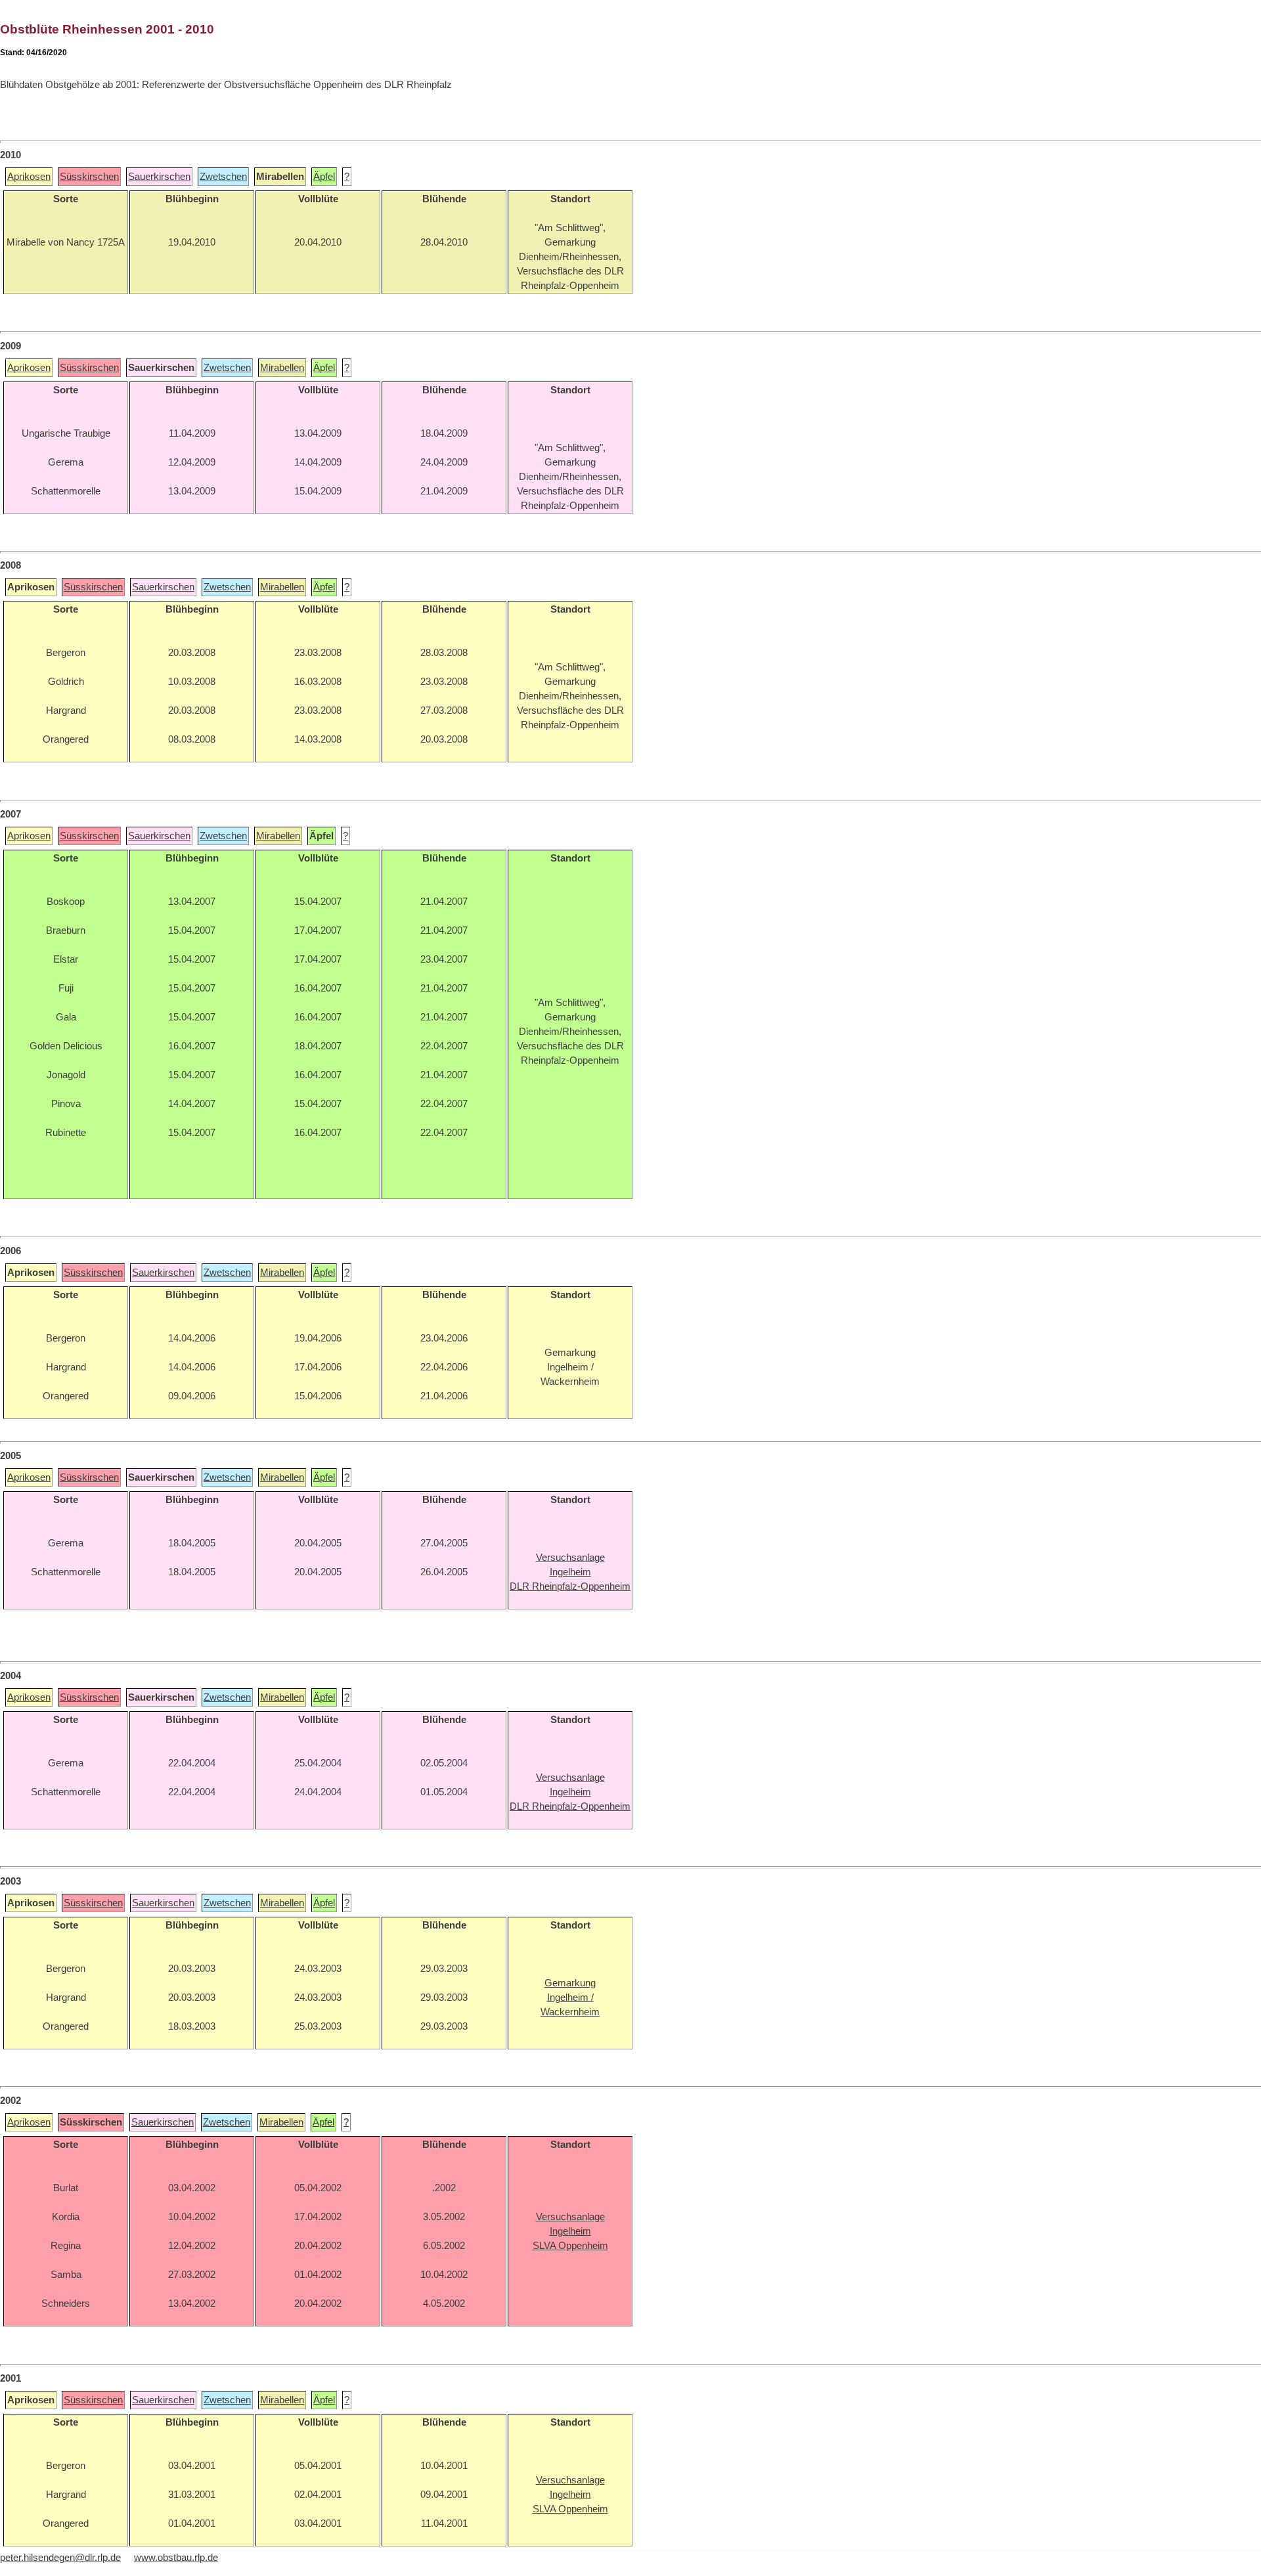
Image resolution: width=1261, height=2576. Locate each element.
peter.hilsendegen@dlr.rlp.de (60, 2558)
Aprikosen (29, 177)
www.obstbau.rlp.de (176, 2558)
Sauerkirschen (159, 177)
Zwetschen (223, 177)
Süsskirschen (89, 177)
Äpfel (324, 177)
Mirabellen (282, 368)
